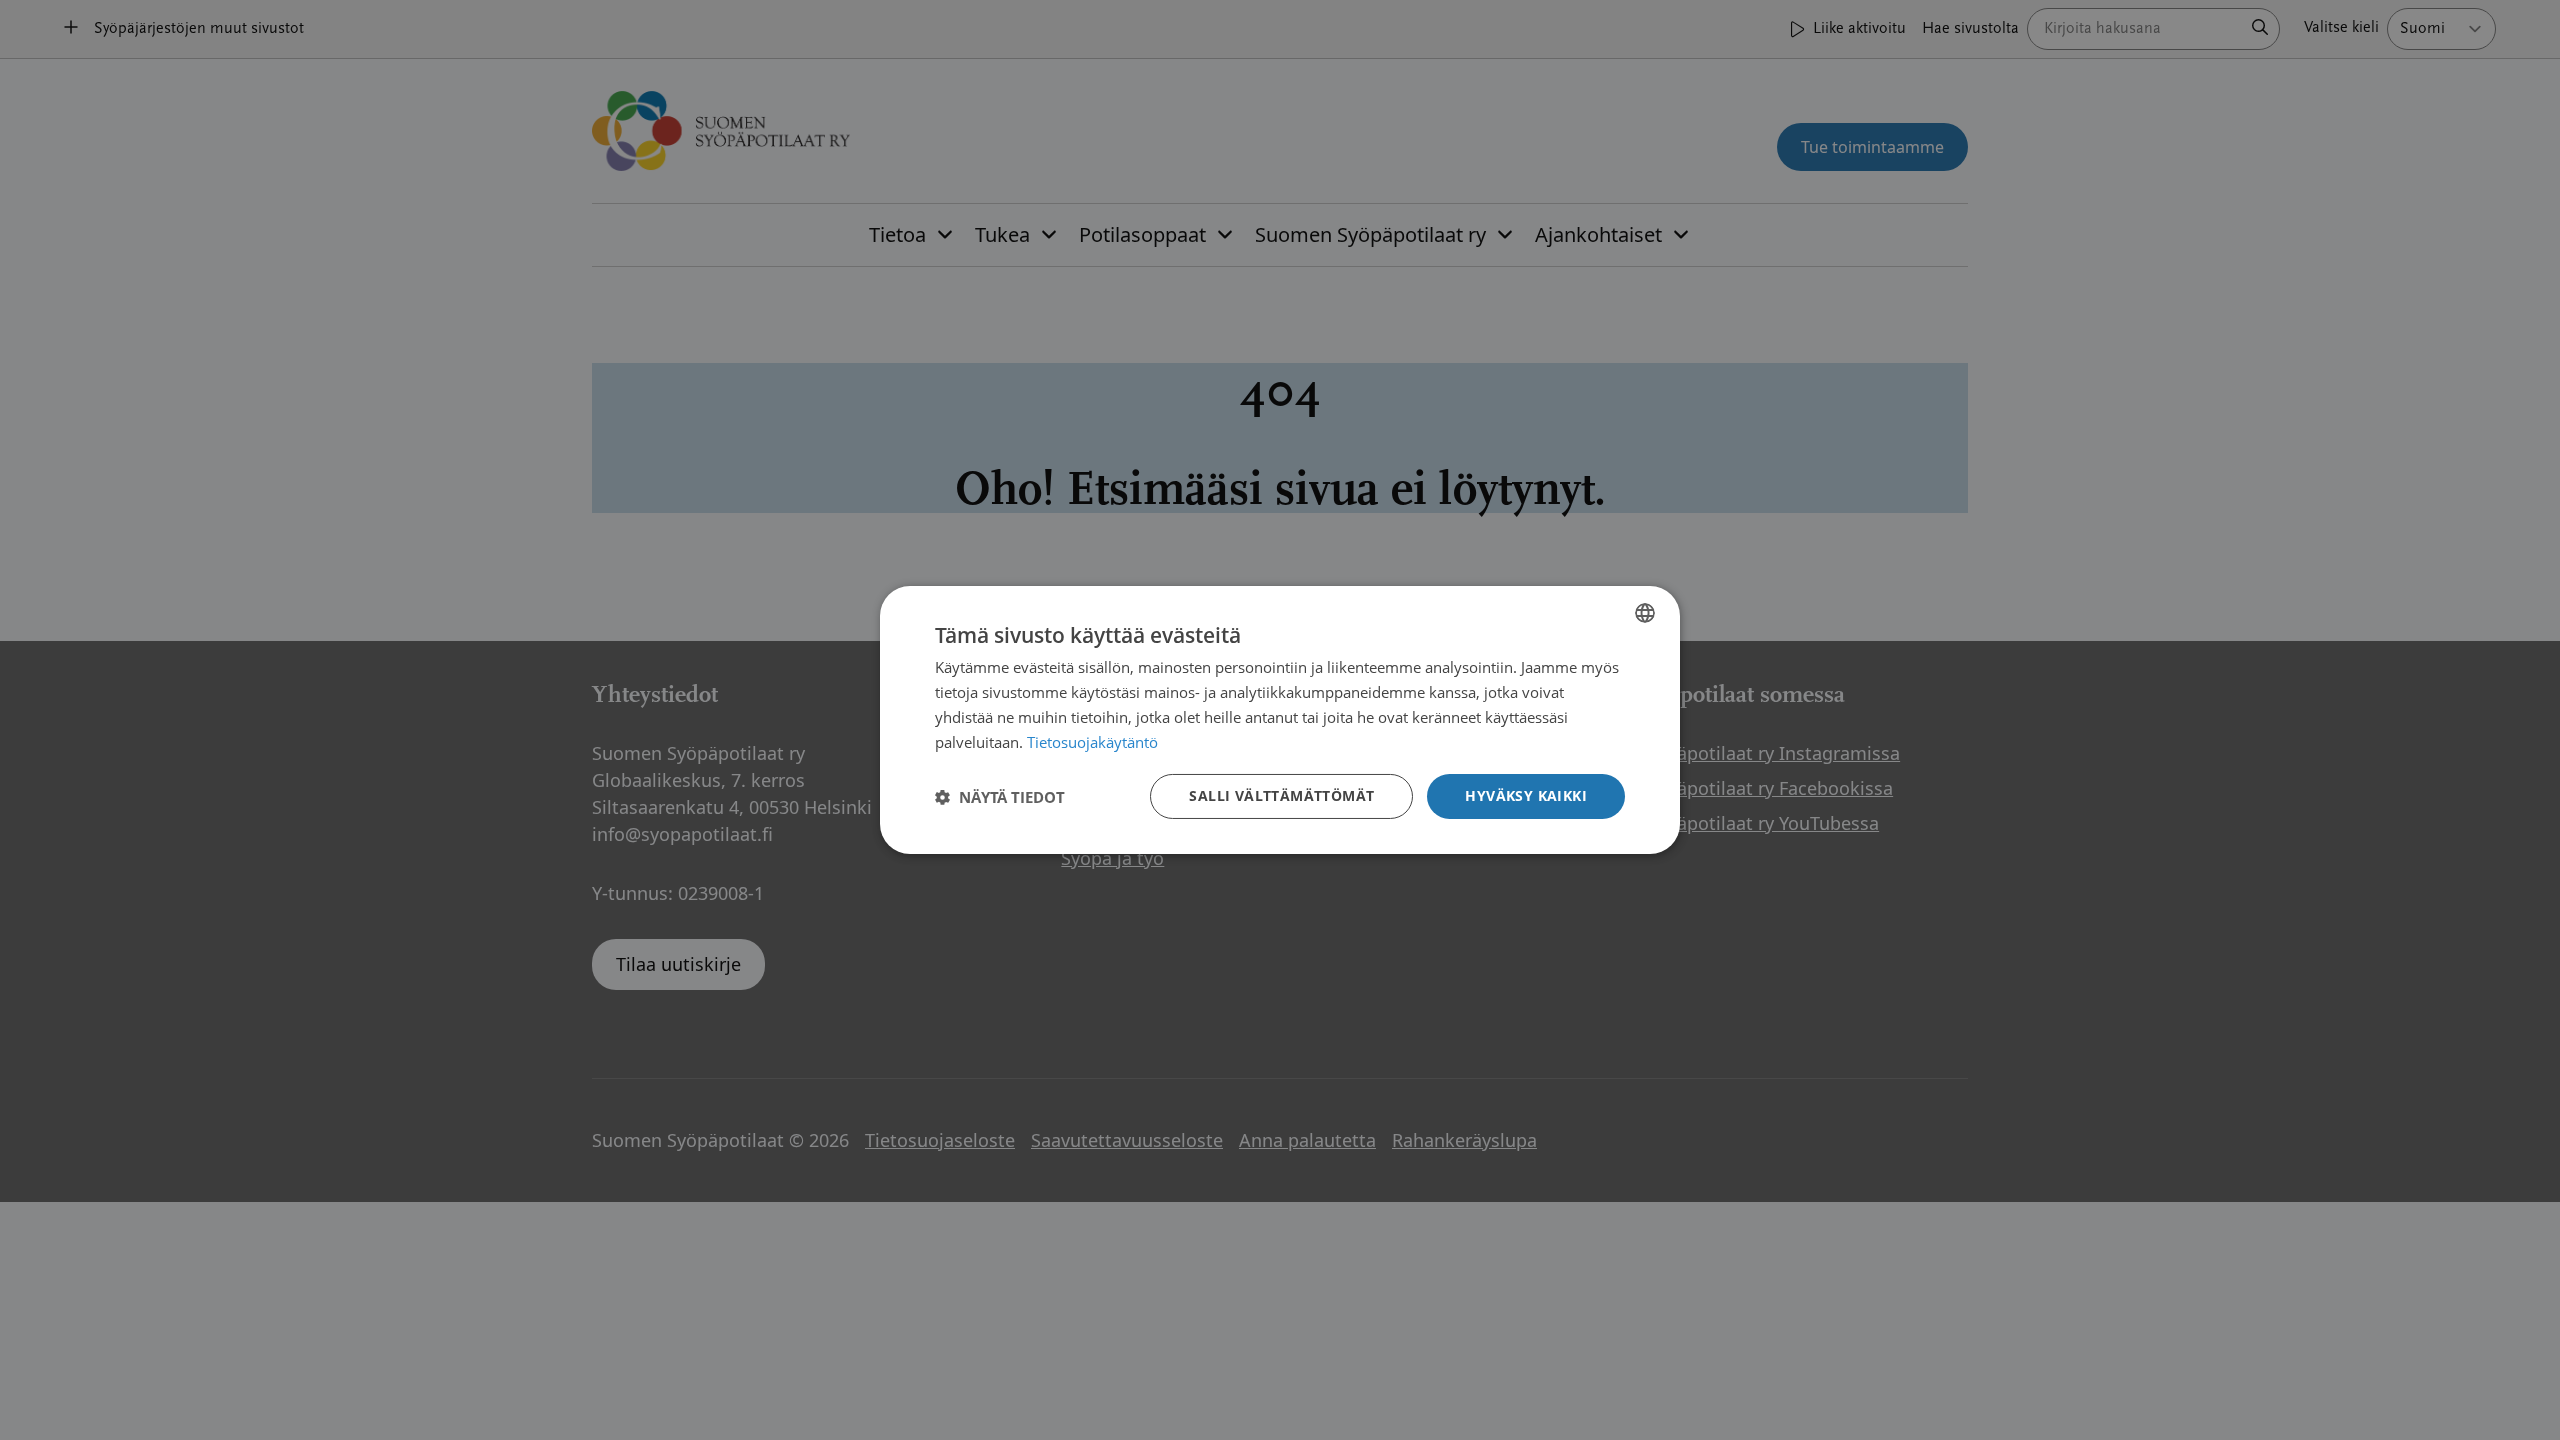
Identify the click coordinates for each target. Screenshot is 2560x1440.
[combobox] (1645, 613)
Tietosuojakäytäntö (1092, 742)
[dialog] (1280, 720)
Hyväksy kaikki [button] (1526, 795)
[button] (1000, 797)
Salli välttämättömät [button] (1281, 795)
